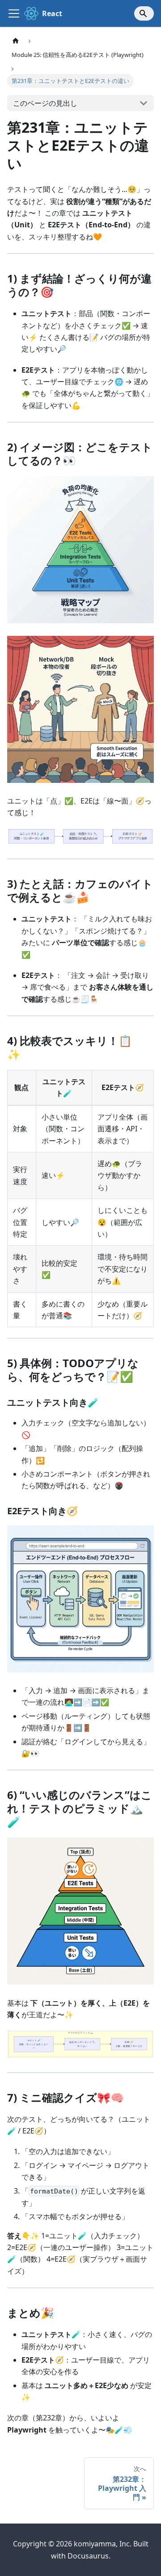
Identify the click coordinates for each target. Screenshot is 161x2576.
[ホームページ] (16, 41)
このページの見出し (45, 103)
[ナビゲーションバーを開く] (14, 13)
